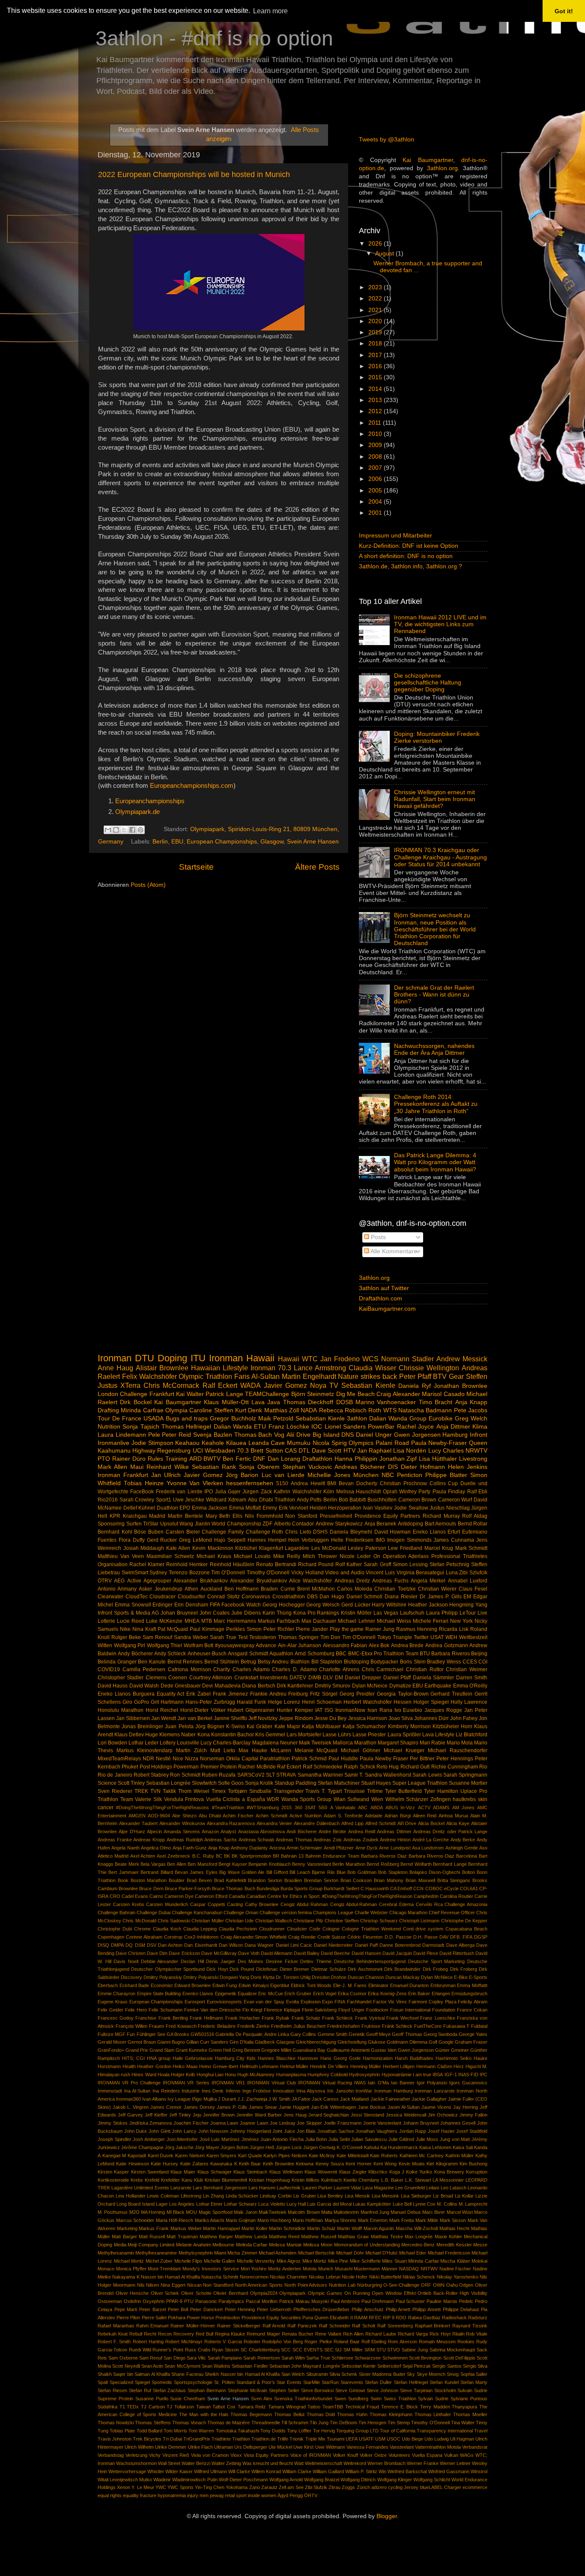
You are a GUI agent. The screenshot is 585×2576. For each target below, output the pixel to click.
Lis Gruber (305, 2196)
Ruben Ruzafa (219, 1775)
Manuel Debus (406, 2212)
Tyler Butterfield (403, 1791)
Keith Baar (250, 2164)
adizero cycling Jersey (395, 2487)
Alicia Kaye (458, 1823)
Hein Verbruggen (309, 1540)
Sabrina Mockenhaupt (452, 2350)
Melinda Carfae (252, 2245)
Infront (479, 1435)
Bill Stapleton (327, 1662)
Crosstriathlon (289, 1597)
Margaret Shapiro (398, 1743)
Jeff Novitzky (263, 1718)
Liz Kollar (464, 2196)
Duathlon (167, 1508)
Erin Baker (419, 1994)
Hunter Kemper (295, 1710)
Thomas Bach (253, 1435)
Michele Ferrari (431, 1621)
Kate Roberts (384, 2156)
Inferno (233, 2091)
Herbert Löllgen (399, 2066)
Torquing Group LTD (357, 2431)
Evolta (292, 2002)
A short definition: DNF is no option (406, 556)
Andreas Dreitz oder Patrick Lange (450, 1831)
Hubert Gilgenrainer (251, 1710)
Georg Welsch (323, 1605)
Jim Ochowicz (443, 2115)
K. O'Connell (349, 2147)
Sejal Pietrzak (417, 2366)
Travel (481, 2431)
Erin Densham (191, 1605)
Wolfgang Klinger (395, 2480)
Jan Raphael (374, 1451)
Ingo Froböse (257, 2091)
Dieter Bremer (294, 1969)
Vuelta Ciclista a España (236, 1799)
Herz (459, 2066)
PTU (189, 2301)
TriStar (151, 1524)
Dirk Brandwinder (402, 1969)
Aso (483, 1848)
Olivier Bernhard (231, 2293)
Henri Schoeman (322, 1702)
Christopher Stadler (121, 1678)
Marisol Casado (443, 1394)
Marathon (365, 1743)
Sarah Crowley (137, 1500)
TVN (155, 1791)
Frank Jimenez (230, 1694)
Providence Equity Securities (271, 2318)
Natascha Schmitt (220, 2277)
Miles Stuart (394, 2261)
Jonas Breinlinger (142, 1726)
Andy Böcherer (135, 1654)
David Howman (393, 1532)
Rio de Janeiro (115, 1775)
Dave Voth (249, 1953)
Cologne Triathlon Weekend (371, 1929)
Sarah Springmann (465, 1775)
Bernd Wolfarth (416, 1864)
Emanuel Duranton (410, 1985)
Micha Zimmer (242, 2253)
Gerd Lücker (356, 1605)
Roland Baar (347, 2342)
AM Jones (463, 1807)
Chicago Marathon (408, 1912)
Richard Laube (381, 2334)
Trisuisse (354, 1791)
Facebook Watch (241, 1605)
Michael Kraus (214, 1556)
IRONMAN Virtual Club (272, 2083)
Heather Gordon (154, 2066)
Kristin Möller (356, 1613)
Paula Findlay (449, 1492)
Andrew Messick (462, 1359)
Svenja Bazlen (213, 1435)
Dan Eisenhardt (200, 1945)
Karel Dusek (161, 2156)
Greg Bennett (246, 2050)
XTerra (130, 1385)
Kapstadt (137, 2156)
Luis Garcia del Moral (329, 2204)
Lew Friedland (405, 1548)
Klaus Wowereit (321, 2172)
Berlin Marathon (349, 1864)
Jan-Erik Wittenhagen (333, 2107)
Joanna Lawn (224, 2123)
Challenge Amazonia (466, 1904)
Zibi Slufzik (316, 2487)
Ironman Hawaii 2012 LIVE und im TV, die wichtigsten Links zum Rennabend (440, 624)
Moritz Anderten (285, 2269)
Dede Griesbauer (181, 1686)
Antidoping (410, 1524)
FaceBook (142, 1492)
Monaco (106, 2269)
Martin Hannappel (221, 2228)
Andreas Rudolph (185, 1840)
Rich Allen (353, 2334)
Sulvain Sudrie (472, 2390)
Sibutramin (317, 2374)
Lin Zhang (213, 2196)
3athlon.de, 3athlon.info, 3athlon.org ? (410, 566)
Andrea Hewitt (308, 1483)
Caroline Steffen (211, 1410)
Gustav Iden (384, 2050)
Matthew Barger (216, 2237)
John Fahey (464, 1718)
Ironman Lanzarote (435, 2091)
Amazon (210, 1831)
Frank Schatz (306, 2018)
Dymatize (400, 1686)
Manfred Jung (375, 2212)
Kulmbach (331, 2180)
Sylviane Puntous (469, 2399)
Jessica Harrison (368, 1718)
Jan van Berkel (195, 1718)
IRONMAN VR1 (228, 2083)
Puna (308, 2318)
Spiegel (142, 2382)
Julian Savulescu (369, 2139)
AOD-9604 (159, 1816)
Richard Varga (413, 2334)
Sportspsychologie (193, 2382)
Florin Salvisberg (319, 2010)
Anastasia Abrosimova (261, 1831)
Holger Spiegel (431, 1702)
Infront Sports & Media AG (128, 1613)
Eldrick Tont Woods (311, 1985)
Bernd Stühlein (222, 1662)
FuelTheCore (428, 2026)
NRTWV (429, 2269)
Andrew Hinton (395, 1840)
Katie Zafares (194, 2164)
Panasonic (206, 2301)
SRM (370, 2350)
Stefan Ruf (140, 2390)
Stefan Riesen (112, 2390)
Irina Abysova (311, 2091)
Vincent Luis (380, 1573)
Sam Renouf (157, 1637)
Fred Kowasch (181, 2026)
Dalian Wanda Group (398, 1419)
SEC (329, 2350)
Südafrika (107, 2407)
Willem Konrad (266, 2471)
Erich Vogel (325, 1994)
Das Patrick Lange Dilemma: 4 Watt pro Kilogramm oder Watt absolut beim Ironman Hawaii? (435, 1162)
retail (230, 2495)
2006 (376, 479)
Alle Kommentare (393, 1251)
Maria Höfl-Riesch (175, 2220)
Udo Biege (412, 2439)
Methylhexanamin (116, 2253)
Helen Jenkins (468, 1467)
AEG (119, 1581)
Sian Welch (293, 2374)
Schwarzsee (368, 2358)
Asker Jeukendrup (160, 1589)
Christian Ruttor (425, 1669)
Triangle (402, 1637)
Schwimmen (395, 2358)
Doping (172, 1358)
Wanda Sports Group (306, 1799)
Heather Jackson (428, 1605)
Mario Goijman (241, 2220)
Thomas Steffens (153, 2423)
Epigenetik (226, 1994)
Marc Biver (434, 2212)
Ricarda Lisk (454, 1629)
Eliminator (378, 1985)
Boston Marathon (149, 1880)
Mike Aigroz (289, 2261)
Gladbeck (265, 2042)
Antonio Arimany (117, 1589)
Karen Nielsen (190, 2156)
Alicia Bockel (431, 1823)
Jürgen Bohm (234, 2147)
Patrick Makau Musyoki (304, 2301)
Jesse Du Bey (330, 1718)
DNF (259, 1459)
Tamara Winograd (287, 2407)
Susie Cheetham (188, 2399)
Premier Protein (219, 1767)
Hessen (403, 1702)
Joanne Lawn (254, 2123)
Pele (154, 1435)
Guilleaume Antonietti (348, 2050)
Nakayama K (126, 2277)
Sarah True (223, 1637)
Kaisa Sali (463, 2147)
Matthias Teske (387, 2237)
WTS (390, 1410)
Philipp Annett (427, 2309)
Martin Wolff (349, 2228)
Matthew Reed (284, 2237)
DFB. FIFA (461, 1937)
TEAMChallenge (267, 1394)
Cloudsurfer (191, 1597)
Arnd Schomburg (314, 1654)
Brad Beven (199, 1880)
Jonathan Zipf (398, 1459)
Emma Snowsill (133, 1605)
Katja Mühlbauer (321, 1726)
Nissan (194, 2285)
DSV (152, 1945)
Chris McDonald (139, 1921)
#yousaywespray (235, 1645)
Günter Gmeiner (452, 2050)
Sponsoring (111, 1524)
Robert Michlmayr (184, 2342)
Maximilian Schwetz (170, 1556)
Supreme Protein (115, 2399)
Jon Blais (306, 2131)
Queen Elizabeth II (333, 2318)
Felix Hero (136, 2010)
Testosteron (263, 1637)
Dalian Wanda (233, 1427)
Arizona (277, 1848)
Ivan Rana (380, 1710)
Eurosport (195, 2002)
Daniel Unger (374, 1435)
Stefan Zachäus (170, 2390)
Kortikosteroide (113, 2180)
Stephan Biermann (207, 2390)
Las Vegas (386, 1613)
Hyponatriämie (397, 2075)
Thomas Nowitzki (116, 2423)
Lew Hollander (131, 2196)
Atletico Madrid (113, 1856)
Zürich (363, 2487)
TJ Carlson (153, 2407)
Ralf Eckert (220, 1385)
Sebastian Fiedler (250, 2366)
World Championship (236, 1524)
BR (276, 1856)
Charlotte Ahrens (339, 1669)
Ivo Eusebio (409, 1710)
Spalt (103, 2382)
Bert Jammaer (123, 1872)
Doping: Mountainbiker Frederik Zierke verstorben (437, 737)
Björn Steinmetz (313, 1394)
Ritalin (458, 2334)
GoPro (142, 1702)
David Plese (426, 1953)
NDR (148, 1759)
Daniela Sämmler (433, 1678)
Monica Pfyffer (131, 2269)
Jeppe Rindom (296, 1718)
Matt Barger (124, 2237)
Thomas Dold (321, 2414)
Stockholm (445, 2390)
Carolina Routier (457, 1896)
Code (315, 1929)
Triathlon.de (264, 2439)
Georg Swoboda (440, 2034)
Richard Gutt (415, 1767)
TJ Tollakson (180, 2407)
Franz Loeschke (437, 2018)
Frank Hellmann (206, 2018)
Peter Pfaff (415, 1376)
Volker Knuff (345, 2455)
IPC (484, 2075)
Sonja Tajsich (141, 1427)
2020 (376, 321)
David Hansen (366, 1953)
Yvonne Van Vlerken (195, 1483)
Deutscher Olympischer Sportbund (168, 1969)
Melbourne (223, 2245)
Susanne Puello (152, 2399)
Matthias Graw (353, 2237)
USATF (366, 2439)
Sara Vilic (196, 2358)
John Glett (160, 2131)
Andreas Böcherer (360, 1467)
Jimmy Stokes (113, 2123)
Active (134, 1581)
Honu (230, 2075)
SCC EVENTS (307, 2350)
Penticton (410, 1475)
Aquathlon (281, 1654)
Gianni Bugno (171, 2042)
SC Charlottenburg (260, 2350)
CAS (291, 1451)
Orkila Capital (242, 1759)
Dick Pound (242, 1969)
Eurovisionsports (224, 2002)
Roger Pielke (318, 2342)
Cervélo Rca (429, 1904)
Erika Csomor (352, 1994)
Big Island (326, 1435)
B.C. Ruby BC (207, 1856)
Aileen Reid (425, 1816)
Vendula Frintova (184, 1799)
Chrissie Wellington (429, 1368)
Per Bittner (422, 1759)
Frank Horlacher (243, 2018)
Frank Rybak (276, 2018)
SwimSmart (135, 1573)
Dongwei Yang (234, 1977)
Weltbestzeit (473, 1637)
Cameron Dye (179, 1896)
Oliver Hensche (132, 2293)
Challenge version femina (286, 1912)
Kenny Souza (330, 2164)
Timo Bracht (436, 1402)
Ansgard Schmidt (248, 1654)
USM (380, 2439)
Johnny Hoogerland (251, 2131)
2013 (376, 400)
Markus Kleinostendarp (145, 1750)
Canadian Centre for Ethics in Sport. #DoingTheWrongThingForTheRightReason (329, 1896)
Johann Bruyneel (421, 2123)
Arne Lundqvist (395, 1848)
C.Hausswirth (375, 1888)
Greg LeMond (195, 1540)
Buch (250, 1888)
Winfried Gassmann (449, 2471)
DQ (129, 1945)
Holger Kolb (183, 2075)
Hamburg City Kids (235, 2058)
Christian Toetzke (395, 1589)
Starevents (352, 2382)
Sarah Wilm (293, 2358)
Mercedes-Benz (418, 2245)
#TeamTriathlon (228, 1807)
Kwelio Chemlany (361, 2180)
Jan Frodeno (340, 1359)
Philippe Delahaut (461, 2309)
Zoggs (348, 2487)
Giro (127, 1702)
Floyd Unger (351, 2010)
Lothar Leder (143, 1743)
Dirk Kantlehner (295, 1686)
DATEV (298, 1678)
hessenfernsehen (250, 1483)
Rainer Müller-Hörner (193, 2326)
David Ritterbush (457, 1953)
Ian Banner (403, 2083)
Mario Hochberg (274, 2220)
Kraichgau (135, 1516)
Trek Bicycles (147, 2439)
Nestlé (163, 1759)
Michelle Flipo (188, 2261)
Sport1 (164, 1500)
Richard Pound (316, 1564)
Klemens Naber (178, 1735)
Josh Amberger (149, 2139)
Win (382, 2471)
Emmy (270, 1508)
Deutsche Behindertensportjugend (370, 1961)
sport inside (248, 2495)
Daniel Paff (366, 1945)
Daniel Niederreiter (333, 1945)
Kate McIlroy (322, 2156)
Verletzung (136, 2455)
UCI (198, 1451)
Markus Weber (186, 2228)
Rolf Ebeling (374, 2342)
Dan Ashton (170, 1945)
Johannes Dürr (431, 1718)
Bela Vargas (153, 1864)
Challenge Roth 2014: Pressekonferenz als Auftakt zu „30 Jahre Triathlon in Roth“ (436, 1104)
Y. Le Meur (143, 2487)
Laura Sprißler (404, 1735)
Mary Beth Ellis (224, 1516)
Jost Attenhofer (182, 2139)
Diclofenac (267, 1969)
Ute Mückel (280, 2447)
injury (193, 2495)
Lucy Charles (446, 1451)
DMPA (117, 1945)
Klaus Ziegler (353, 2172)
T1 (122, 2407)
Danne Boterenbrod (400, 1945)
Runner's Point (168, 2350)
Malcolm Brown (304, 2212)
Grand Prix (137, 2050)
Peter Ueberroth (274, 2309)
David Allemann (277, 1953)
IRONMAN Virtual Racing (325, 2083)
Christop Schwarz (379, 1921)
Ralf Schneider (335, 2326)
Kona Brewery (449, 2172)
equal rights (110, 2495)
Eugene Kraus (113, 2002)
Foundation (444, 2010)
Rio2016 (108, 1500)
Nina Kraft (144, 1629)
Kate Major (287, 1726)
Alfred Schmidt (381, 1823)
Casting (235, 1904)
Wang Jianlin (195, 1524)
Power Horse (200, 2318)
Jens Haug (295, 2115)
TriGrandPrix (197, 2439)
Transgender (289, 1791)
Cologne (331, 1929)
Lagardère (297, 1548)
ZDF (267, 1524)
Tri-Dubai (172, 2439)
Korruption (477, 2172)
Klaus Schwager (215, 2172)
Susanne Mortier (468, 1783)
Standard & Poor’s (256, 2382)
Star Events (289, 2382)
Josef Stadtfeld (472, 2131)
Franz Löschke (289, 1427)
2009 (376, 445)
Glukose (377, 2042)
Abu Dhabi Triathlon (272, 1500)
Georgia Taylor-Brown (403, 1694)
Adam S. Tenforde (343, 1816)
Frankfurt (162, 1394)
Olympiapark (292, 2293)
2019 (376, 332)
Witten (105, 1645)
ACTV (424, 1807)
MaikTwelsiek (273, 2212)
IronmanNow (350, 1710)
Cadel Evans (135, 1896)
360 (298, 1807)
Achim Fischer (238, 1816)
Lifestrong (191, 2196)
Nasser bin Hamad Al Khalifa (170, 2277)
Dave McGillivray (219, 1953)
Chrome (142, 1929)
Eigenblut (280, 1985)
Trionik (297, 2439)
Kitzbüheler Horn (452, 1726)
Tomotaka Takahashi (237, 2431)
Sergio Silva (475, 2366)
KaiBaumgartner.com (387, 1309)
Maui (137, 1467)
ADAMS (441, 1807)
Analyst (228, 1831)
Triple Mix (315, 2439)
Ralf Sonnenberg (395, 2326)
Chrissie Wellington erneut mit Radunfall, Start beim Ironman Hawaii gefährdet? (435, 799)
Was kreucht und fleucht (268, 2463)
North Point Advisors (306, 2285)
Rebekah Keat (113, 2334)
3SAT (310, 1807)
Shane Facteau (187, 2374)
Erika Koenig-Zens (387, 1994)
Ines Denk (213, 2091)
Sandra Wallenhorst (388, 1775)
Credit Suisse (331, 1937)
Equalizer (247, 1994)
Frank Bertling (173, 2018)
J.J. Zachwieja (252, 2099)
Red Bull (204, 2334)
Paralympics (231, 2301)
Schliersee (342, 2358)
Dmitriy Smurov (333, 1686)
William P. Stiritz (361, 2471)
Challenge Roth (265, 1532)
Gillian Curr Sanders (207, 2042)
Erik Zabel (198, 1694)
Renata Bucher (298, 2334)
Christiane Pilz (308, 1921)
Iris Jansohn (340, 2091)
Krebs (137, 2180)
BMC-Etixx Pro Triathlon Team (383, 1654)
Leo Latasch (454, 2188)
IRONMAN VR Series (186, 2083)
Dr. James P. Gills (441, 1597)
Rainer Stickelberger (239, 2326)
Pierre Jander (312, 1629)
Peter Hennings (455, 1759)
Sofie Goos (231, 1783)
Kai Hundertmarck (399, 2147)
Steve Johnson (382, 2390)
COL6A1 (469, 1888)
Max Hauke (253, 1750)
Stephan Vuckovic (307, 1467)
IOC (317, 1427)
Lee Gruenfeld (410, 2188)
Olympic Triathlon (205, 1376)
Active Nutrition (306, 1816)
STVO (394, 2350)
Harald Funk (251, 1702)
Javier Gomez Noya (295, 1385)
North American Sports (259, 2285)
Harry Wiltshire (389, 1605)
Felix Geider (110, 2010)
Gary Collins (303, 2034)
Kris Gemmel (270, 1735)
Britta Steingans (454, 1880)
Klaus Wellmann (286, 2172)
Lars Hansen (262, 2188)
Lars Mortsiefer (304, 1735)
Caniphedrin (426, 1896)
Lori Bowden (112, 1743)
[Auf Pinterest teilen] (140, 830)
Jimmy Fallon (473, 2115)
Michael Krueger (404, 1750)
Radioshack (454, 2318)
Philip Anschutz (368, 2309)
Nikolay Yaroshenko (458, 2277)
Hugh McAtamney (256, 2075)
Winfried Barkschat (407, 2471)
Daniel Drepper (363, 1678)
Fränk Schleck (397, 2026)
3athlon (357, 1419)
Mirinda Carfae (424, 2261)
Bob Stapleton (393, 1872)
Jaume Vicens (436, 2107)
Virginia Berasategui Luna (427, 1573)
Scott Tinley (131, 1783)
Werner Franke (423, 2463)
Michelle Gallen (220, 2261)
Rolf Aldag (475, 1516)
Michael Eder (413, 2253)
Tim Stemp (399, 2423)
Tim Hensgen (372, 2423)
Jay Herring (466, 2107)
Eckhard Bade (134, 1985)
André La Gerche (431, 1840)
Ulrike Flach (200, 2447)
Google (446, 2042)
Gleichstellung (352, 2042)
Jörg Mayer (207, 2147)
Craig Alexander (398, 1394)
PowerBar (381, 1427)
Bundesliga (268, 1888)
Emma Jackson (210, 1508)
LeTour (468, 1613)
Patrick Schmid (309, 1759)
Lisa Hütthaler (438, 1459)
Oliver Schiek (165, 2293)
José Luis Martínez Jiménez (229, 2139)
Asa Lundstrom (428, 1848)
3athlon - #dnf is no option (214, 38)
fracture (148, 2495)
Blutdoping (357, 1662)
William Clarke (297, 2471)
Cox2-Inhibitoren (201, 1937)
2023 (376, 287)
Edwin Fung (225, 1985)
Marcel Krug (439, 1548)
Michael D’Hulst (381, 2253)
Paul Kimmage (207, 1629)
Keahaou (187, 1443)
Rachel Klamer (147, 1564)
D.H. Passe (425, 1937)
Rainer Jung (380, 1629)
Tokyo (384, 1637)
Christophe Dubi (115, 1929)
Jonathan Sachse (336, 2131)
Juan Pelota (179, 1726)
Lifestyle (445, 1735)
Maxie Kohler (448, 2237)
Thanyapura (464, 2407)
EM (467, 1597)
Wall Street (169, 2463)
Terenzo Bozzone (189, 1573)
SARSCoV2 (251, 1775)
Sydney (158, 1573)
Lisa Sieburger (416, 2196)
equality (131, 2495)
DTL (304, 1451)
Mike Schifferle (365, 2261)
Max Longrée (419, 2237)
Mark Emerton (373, 2220)
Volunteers (399, 2455)
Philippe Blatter (446, 1475)
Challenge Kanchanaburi (197, 1912)
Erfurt (454, 1532)
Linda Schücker (242, 2196)
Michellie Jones (329, 1475)
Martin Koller (255, 2228)
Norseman (212, 1759)
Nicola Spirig (330, 1443)
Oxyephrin (154, 2301)
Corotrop (173, 1937)
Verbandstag (111, 2455)
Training (176, 1459)
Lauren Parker (317, 2188)
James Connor (166, 2107)
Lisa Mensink (386, 2196)
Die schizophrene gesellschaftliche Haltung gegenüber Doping (428, 683)
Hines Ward (144, 2075)
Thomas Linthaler (433, 2414)
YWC (161, 2487)
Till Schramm (295, 2423)
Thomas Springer (298, 1637)
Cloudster (297, 1929)
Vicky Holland (307, 1573)
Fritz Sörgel (324, 1694)
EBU (177, 842)
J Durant (227, 2099)
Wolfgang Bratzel (322, 2480)
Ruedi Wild (140, 2350)
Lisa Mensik (357, 2196)
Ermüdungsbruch (469, 1994)
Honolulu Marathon (121, 1710)
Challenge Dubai (154, 1912)
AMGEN (137, 1816)
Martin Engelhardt (309, 1376)
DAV (444, 1937)
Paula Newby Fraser (384, 1759)
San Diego (174, 2358)
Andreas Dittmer (394, 1831)
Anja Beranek (381, 1524)
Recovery (184, 2334)
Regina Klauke (230, 2334)
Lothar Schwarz (240, 2204)
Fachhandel (359, 2002)
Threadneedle (266, 2423)
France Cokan (472, 2010)
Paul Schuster (410, 2301)
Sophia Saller (474, 2374)
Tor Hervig (324, 2431)
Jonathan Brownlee (461, 1386)
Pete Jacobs (471, 1410)
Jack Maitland (354, 2099)
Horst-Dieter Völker (203, 1710)
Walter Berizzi (196, 2463)
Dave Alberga (460, 1945)
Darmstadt (433, 1945)
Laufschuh (412, 1613)
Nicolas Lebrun (324, 2277)
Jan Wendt (164, 1718)
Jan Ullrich (166, 1475)
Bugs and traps (187, 1419)
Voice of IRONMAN (311, 2455)
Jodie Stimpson (152, 1443)
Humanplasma (291, 2075)
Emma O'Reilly (470, 1686)
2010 (376, 434)
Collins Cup (444, 1483)
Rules (155, 1459)
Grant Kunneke (191, 2050)
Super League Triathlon (420, 1783)
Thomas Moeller (470, 2414)
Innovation (284, 2091)
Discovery (131, 1977)
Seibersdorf (389, 2366)
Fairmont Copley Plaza (433, 2002)
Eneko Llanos (429, 1532)
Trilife (283, 2439)
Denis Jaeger (221, 1961)
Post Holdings (156, 1767)
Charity (222, 1669)
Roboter (252, 2342)
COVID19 (109, 1669)
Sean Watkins (216, 2366)
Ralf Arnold (274, 2326)
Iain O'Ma (378, 2083)
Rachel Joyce (415, 1427)
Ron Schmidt (185, 1775)
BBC (341, 1654)
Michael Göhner (361, 1750)
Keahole (213, 1443)
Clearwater (110, 1597)
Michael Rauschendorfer (458, 1750)
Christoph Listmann (419, 1921)
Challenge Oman (241, 1912)
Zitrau (334, 2487)
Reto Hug (388, 1767)
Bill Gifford (277, 1872)
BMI (332, 1483)
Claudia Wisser (372, 1368)
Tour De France (119, 1419)
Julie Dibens (246, 1613)
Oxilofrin (132, 2301)
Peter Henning (240, 2309)
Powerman (186, 1767)
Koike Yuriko (419, 2172)
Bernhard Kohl (115, 1532)
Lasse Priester (369, 1735)
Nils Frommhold (264, 1516)
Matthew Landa (251, 2237)
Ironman (115, 1358)
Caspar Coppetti (207, 1904)
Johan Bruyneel (179, 1613)
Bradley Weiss (444, 1662)
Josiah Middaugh (144, 1548)
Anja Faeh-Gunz (190, 1848)
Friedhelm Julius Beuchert (298, 2026)
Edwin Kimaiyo (254, 1985)
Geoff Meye (378, 2034)
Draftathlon (317, 1459)
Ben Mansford (202, 1864)
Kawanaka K (224, 2164)
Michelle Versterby (256, 2261)
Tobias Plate (122, 2431)
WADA (251, 1385)
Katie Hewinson (132, 2164)
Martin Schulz (321, 2228)
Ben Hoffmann (242, 1589)
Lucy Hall (296, 2204)
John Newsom (213, 2131)
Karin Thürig (277, 1613)
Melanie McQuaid (316, 1750)
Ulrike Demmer (171, 2447)
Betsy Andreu (273, 1662)
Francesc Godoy (116, 2018)
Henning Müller (366, 2066)
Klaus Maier (183, 2172)
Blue (341, 1872)
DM (339, 1678)
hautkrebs (464, 1799)
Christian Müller (207, 1921)
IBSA (438, 2075)
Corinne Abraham (144, 1937)
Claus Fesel (473, 1589)
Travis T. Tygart (324, 1791)
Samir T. (354, 1775)
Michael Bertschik (316, 2253)
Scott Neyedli (126, 2366)
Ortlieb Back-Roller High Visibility (452, 2293)
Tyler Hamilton (441, 1791)
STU (381, 2350)
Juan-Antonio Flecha (282, 2139)
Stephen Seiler (284, 2390)
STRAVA (286, 1775)
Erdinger (163, 1605)
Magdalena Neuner (275, 1743)
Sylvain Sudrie (433, 2399)
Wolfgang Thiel (165, 1645)
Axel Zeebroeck (173, 1856)
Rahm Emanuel (152, 2326)
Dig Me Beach (355, 1394)
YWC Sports (180, 2487)
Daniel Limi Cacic (294, 1945)
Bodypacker (384, 1662)
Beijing (479, 1654)
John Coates (215, 1613)
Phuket (130, 1767)
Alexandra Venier (274, 1823)
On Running (357, 2293)
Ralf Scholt (364, 2326)
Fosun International (410, 2010)
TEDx (133, 2407)
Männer (390, 2269)
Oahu (452, 2285)
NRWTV (476, 1451)
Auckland (211, 1589)
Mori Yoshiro (254, 2269)
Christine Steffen (342, 1921)
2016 (376, 366)
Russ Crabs (198, 2350)
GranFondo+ (111, 2050)
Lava (428, 1735)
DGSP (481, 1937)
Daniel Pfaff (397, 1678)
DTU (145, 1358)
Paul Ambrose (345, 2301)
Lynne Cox (424, 2204)
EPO (185, 1508)
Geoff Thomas (407, 2034)
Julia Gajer (228, 1492)
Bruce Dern (151, 1888)
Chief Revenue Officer (452, 1912)
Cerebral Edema (396, 1904)
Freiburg (298, 1694)
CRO (115, 1896)
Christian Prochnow (403, 1483)
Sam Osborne (123, 2358)
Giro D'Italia (242, 2042)
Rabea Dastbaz (424, 2318)
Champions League (333, 1912)
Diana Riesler (401, 1597)
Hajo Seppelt (230, 1540)
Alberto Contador (294, 1524)
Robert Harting (148, 2342)
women (269, 2495)
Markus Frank (154, 2228)
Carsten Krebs (129, 1904)
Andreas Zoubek (361, 1840)
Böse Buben (149, 1532)
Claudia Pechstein (238, 1929)
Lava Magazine (378, 2188)
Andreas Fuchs (390, 1581)
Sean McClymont (182, 2366)
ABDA (377, 1807)
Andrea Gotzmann (447, 1645)
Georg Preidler (357, 1694)
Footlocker (377, 2010)
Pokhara (177, 2318)
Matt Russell (152, 2237)
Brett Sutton (267, 1451)
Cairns (156, 1896)
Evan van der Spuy (264, 2002)
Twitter (421, 1637)
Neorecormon (254, 2277)
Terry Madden (435, 2407)
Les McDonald (329, 1548)
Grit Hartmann (167, 1702)
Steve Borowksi (318, 2390)
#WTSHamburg (263, 1807)
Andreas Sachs (221, 1840)
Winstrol (479, 2471)
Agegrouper (157, 1581)
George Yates (473, 2034)
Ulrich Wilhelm (139, 2447)
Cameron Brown (418, 1500)
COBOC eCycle (442, 1888)
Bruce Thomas (227, 1888)
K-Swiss (236, 1726)
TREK (141, 1791)
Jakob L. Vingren (131, 2107)
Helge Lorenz (284, 1702)
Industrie (191, 2091)
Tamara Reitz (252, 2407)
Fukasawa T (457, 2026)
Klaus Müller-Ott (226, 1402)
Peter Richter (279, 1629)
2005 (376, 491)
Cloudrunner (272, 1929)
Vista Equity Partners (266, 2455)
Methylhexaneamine (156, 2253)
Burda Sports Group (301, 1888)
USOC (394, 2439)
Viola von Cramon (210, 2455)
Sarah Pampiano (225, 2358)
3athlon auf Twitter (384, 1288)
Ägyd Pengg (290, 2495)
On (377, 1556)
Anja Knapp (471, 1402)
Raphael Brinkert (433, 2326)
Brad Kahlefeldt (230, 1880)
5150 (282, 1483)
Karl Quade (250, 2156)
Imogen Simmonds (409, 1540)
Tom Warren (201, 2431)
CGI (483, 1662)
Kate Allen (178, 1548)
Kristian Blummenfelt (226, 2180)
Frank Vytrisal (370, 2018)
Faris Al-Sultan (257, 1376)
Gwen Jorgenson (416, 2050)
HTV (349, 1451)
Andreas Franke (115, 1840)
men (204, 2495)
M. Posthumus (113, 2212)
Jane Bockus (372, 2107)
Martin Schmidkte (287, 2228)
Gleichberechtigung (316, 2042)
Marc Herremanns (235, 1621)
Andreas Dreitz (352, 1581)
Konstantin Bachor (233, 1735)
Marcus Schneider (135, 2220)
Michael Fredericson (449, 2253)
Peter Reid (176, 1435)
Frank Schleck (337, 2018)
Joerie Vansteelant (382, 2123)
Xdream (237, 1500)
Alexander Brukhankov (200, 1581)
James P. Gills (232, 2107)
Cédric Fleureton (365, 1937)
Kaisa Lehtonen (435, 2147)
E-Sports (478, 1977)
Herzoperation (345, 1508)
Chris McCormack (171, 1385)
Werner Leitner (455, 2463)
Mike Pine (338, 2261)
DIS (393, 1467)
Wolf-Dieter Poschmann (243, 2480)
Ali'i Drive (407, 1823)
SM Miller (353, 2350)
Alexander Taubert (138, 1823)
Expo (327, 2002)
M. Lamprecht (473, 2204)
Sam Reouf (151, 2358)
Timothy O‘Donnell (430, 2423)
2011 (376, 423)
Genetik (357, 2034)
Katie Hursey (164, 2164)
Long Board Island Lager (142, 2204)
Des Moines (251, 1961)
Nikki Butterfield (385, 2277)
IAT (319, 1710)
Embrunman (443, 1985)
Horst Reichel (162, 1710)
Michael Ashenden (278, 2253)
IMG (380, 1540)
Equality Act (171, 1694)
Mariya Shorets (341, 2220)
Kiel (430, 2164)
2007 (376, 468)
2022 (376, 299)
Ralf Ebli (477, 1492)
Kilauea (236, 1443)
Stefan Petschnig (449, 1564)
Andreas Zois (328, 1840)
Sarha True (318, 2358)
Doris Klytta (263, 1977)
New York (461, 1621)
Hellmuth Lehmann (259, 2066)
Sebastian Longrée (168, 1783)
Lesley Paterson (367, 1548)
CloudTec (137, 1597)
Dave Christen (131, 1953)
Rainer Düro (129, 1459)
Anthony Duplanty (249, 1848)
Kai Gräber (260, 1726)
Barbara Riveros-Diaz (431, 1856)
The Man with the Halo (204, 2414)
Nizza (192, 1759)
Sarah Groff (377, 1564)
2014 (376, 389)
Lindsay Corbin (276, 2196)
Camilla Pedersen (144, 1669)
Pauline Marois (442, 2301)
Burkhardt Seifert (341, 1888)
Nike (125, 1629)
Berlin (160, 842)
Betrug (248, 1662)
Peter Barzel (152, 2309)
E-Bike (461, 1977)
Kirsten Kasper (113, 2172)
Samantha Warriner (320, 1775)
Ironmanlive (113, 1443)
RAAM (361, 2318)
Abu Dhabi (210, 1816)
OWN (439, 2285)
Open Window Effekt (394, 2293)
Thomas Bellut (289, 2414)
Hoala (164, 2075)
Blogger (387, 2516)
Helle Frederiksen (352, 1540)
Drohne (339, 1977)
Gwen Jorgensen (417, 1435)
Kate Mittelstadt (353, 2156)
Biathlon (300, 1662)
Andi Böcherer (301, 1831)
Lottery (168, 1743)
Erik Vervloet (294, 1508)
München (366, 1475)
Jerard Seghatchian (329, 2115)
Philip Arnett (398, 2309)
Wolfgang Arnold (286, 2480)
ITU (198, 1358)
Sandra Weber (191, 1637)
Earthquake (438, 1686)
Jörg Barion (242, 1475)
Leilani (433, 2188)
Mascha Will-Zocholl (417, 2228)
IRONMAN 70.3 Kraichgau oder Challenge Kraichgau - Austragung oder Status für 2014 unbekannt (440, 857)
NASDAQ (409, 2269)
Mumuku (299, 1443)
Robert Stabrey (151, 1775)
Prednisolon (228, 2318)
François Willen (132, 2026)
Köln (329, 1492)
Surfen (134, 1524)
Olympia (176, 1410)
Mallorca (343, 1743)
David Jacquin (397, 1953)
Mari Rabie (433, 1743)
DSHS (320, 1532)
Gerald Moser (112, 2042)
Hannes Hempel (267, 1540)
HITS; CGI (133, 2058)
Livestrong (473, 1459)
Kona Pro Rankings (316, 1613)
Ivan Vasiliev (378, 1508)
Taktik (169, 1791)
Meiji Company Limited (151, 2245)
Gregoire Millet (276, 2050)
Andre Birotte (332, 1831)
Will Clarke (239, 2471)
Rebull (136, 2334)
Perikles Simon (244, 1629)
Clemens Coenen (166, 1678)
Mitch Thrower (320, 1556)
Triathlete (221, 2439)
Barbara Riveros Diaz (384, 1856)
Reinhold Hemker (187, 1564)
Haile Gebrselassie (193, 2058)
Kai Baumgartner (428, 160)
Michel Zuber (159, 2261)
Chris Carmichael (383, 1669)
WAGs (467, 2455)
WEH (451, 1637)
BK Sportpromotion (251, 1856)
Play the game (347, 1629)
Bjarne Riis (323, 1872)
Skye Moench (431, 2374)
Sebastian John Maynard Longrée (305, 2366)
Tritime (375, 1791)
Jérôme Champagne (142, 2147)
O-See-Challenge (401, 2285)
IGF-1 (451, 2075)
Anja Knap (219, 1848)
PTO (104, 1459)
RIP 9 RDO (395, 2318)
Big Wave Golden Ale (242, 1872)
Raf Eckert (289, 1767)
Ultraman (224, 2447)
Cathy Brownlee (262, 1904)
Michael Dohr (350, 2253)
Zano (255, 2487)
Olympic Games (325, 2293)
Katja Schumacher (364, 1726)
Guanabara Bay (309, 2050)
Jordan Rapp (413, 2131)
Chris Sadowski (174, 1921)
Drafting (108, 1410)
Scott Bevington (425, 2358)
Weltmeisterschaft (324, 2463)
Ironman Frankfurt (123, 1475)
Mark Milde (427, 2220)
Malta (327, 2212)
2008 (376, 457)
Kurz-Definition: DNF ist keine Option (409, 546)
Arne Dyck (367, 1848)
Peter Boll (178, 2309)
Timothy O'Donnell (268, 1573)
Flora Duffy (132, 1540)
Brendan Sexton (321, 1880)
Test (243, 1637)
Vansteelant (402, 2447)
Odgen (466, 2285)
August (385, 254)
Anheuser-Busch (207, 1654)
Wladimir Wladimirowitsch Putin (185, 2480)
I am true (422, 2075)
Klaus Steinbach (250, 2172)
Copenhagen (111, 1937)
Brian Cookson (356, 1880)
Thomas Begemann (251, 2414)
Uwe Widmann (330, 2447)
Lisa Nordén (410, 1451)
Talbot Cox (224, 2407)
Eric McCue (270, 1994)
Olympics (361, 1443)
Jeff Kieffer (156, 2115)
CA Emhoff (401, 1888)
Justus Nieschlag (450, 1508)
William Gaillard (328, 2471)
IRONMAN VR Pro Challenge (129, 2083)
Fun (131, 2034)
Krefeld (152, 2180)
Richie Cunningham (455, 1767)
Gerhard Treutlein (451, 1694)
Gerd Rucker (162, 1540)
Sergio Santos (447, 2366)
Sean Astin (152, 2366)
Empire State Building (159, 1994)
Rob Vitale (477, 2334)
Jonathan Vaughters (376, 2131)
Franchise (146, 2018)
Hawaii (289, 1359)
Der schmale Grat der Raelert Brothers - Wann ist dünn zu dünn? (434, 995)
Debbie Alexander (160, 1961)
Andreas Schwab (257, 1840)
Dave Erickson (184, 1953)
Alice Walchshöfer (310, 1581)
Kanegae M (114, 2156)
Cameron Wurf (455, 1500)
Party (424, 1492)
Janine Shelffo (230, 1718)
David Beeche (335, 1953)
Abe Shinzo (184, 1816)
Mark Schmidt (472, 1548)
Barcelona (467, 1856)
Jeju (197, 2115)
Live (482, 1613)
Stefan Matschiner (339, 1783)
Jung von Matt (455, 2139)
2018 (376, 344)
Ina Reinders (166, 2091)
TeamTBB (333, 2407)
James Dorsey (199, 2107)
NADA (309, 1410)
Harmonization (378, 2058)
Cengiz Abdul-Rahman (354, 1904)
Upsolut (169, 1524)
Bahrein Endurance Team (332, 1856)
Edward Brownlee (193, 1985)
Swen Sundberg (351, 2399)
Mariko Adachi (210, 2220)
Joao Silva (401, 1718)
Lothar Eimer (209, 2204)
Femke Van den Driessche (212, 2010)
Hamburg (455, 1435)
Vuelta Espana (427, 2455)
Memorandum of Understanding (367, 2245)
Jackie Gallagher (429, 2099)
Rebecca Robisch (343, 1410)
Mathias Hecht (455, 2228)
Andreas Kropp (149, 1840)
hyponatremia (172, 2495)
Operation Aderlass (406, 1556)
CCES (470, 1662)
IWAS (360, 2083)
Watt (299, 2463)
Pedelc (466, 2301)
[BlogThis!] (116, 830)
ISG (329, 1710)
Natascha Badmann (425, 1410)
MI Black (176, 2212)
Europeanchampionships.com (192, 786)
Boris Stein (413, 1662)
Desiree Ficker (282, 1961)
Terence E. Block (400, 2407)
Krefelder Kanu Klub (182, 2180)
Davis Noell (126, 1961)
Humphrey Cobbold (328, 2075)
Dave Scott (327, 1451)
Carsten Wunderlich (167, 1904)
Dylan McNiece (437, 1977)
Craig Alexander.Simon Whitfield (254, 1937)
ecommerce (475, 2487)
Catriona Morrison (190, 1669)
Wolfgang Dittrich (358, 2480)
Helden (318, 1508)
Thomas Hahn (352, 2414)
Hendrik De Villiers (329, 2066)
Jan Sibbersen (133, 1718)
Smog (453, 2374)
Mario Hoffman (308, 2220)
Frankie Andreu (268, 1694)
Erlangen (441, 1994)
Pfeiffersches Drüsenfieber (322, 2309)
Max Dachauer (319, 1621)
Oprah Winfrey (400, 1492)
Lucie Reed (131, 1621)
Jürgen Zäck (257, 1492)
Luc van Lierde (283, 1475)
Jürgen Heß (262, 2147)
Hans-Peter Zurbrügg (210, 1702)
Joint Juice (284, 2131)
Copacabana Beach (466, 1929)
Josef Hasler (441, 2131)
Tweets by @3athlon (387, 140)
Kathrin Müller (460, 2156)
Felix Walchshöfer (149, 1376)
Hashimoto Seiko (454, 2058)
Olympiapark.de (137, 812)
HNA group (159, 2058)
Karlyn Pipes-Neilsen (285, 2156)
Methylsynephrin (196, 2253)
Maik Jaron (245, 2212)
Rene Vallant (328, 2334)
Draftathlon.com (381, 1299)
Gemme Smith (333, 2034)
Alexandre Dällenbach (317, 1823)
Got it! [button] (564, 11)
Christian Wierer (437, 1589)
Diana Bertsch (258, 1686)
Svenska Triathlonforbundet (303, 2399)
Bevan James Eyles (196, 1872)
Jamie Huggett (294, 2107)
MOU (191, 2212)
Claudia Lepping (200, 1929)
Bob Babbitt (352, 1500)
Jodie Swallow (411, 1508)
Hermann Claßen (434, 2066)
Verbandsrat (475, 2447)
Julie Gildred (401, 2139)
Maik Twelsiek (315, 1743)
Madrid (157, 1516)
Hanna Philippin (356, 1459)
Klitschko (378, 2172)
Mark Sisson (453, 2220)
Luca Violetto (272, 2204)
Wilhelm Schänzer (407, 1799)
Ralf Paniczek (302, 2326)
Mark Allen (112, 1467)
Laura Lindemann (122, 1435)
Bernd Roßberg (383, 1864)
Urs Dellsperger (251, 2447)
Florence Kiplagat (282, 2010)
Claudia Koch (167, 1929)
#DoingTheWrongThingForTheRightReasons (163, 1807)
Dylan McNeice (370, 1686)
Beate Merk (127, 1864)
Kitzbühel (246, 1548)
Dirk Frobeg (435, 1969)
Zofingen (441, 1799)
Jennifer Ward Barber (259, 2115)
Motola (310, 2269)
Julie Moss (427, 2139)
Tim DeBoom (343, 2423)
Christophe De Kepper (464, 1921)
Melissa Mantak (285, 2245)
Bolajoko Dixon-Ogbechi (435, 1872)
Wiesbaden (220, 1451)
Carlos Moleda (355, 1589)
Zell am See (291, 2487)
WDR (273, 1799)
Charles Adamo (251, 1669)
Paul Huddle (343, 1759)
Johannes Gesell (458, 2123)
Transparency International (445, 2431)
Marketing (127, 2228)
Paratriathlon (275, 1759)
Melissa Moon (318, 2245)
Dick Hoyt (217, 1969)
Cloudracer (163, 1597)
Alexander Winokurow (182, 1823)
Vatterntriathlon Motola (438, 2447)
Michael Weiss (394, 1621)
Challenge (134, 1394)
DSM (140, 1945)
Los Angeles (182, 2204)
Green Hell (220, 2050)
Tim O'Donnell (359, 1637)
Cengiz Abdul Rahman (304, 1904)
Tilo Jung (319, 2423)
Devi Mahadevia (221, 1686)
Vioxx (236, 2455)
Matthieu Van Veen (121, 1556)
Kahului (372, 2147)
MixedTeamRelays (119, 1759)
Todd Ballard (149, 2431)
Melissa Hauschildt (358, 1492)
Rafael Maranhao (116, 2326)
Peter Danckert (206, 2309)
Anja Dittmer (453, 1427)
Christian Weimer (467, 1669)
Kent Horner (358, 2164)
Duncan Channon (366, 1977)
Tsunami (336, 2439)
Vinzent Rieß (176, 2455)
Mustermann (367, 2269)
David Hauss (113, 1686)
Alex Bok (379, 1645)
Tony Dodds (273, 2431)
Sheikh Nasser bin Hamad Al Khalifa (242, 2374)
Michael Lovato (252, 1556)
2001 (376, 513)
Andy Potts (309, 1500)
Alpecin (154, 1831)
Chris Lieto (298, 1532)
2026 (376, 244)
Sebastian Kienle (368, 1385)
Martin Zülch (191, 1750)
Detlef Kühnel (139, 1508)
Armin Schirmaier (304, 1848)
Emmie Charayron (116, 1994)
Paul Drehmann (378, 2301)
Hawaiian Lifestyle (219, 1368)
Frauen (157, 2026)
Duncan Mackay (403, 1977)
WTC (310, 1359)
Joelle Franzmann (343, 2123)
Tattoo (314, 2407)
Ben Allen (176, 1864)
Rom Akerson (402, 2342)
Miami (220, 2253)
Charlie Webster (371, 1912)
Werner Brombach (387, 2463)
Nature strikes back (367, 1376)
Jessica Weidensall (406, 2115)
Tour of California (397, 2431)
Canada (237, 1896)
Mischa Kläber (455, 2261)
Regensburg (174, 1451)
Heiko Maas (185, 2066)
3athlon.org (442, 168)
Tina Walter (463, 2423)
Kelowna (305, 2164)
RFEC (375, 2318)
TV (334, 1385)
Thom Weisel (194, 1791)
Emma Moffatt (245, 1508)
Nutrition (109, 1427)
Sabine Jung (415, 2350)
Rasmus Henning (417, 1629)
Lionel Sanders (345, 1427)
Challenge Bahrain (116, 1912)
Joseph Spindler (115, 2139)
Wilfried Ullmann (210, 2471)
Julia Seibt (339, 2139)
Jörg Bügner (210, 1726)
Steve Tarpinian (416, 2390)
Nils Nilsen (148, 2285)
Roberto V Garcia (223, 2342)
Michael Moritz (129, 2261)
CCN (418, 1888)
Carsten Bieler (183, 1532)
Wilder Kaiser (179, 2471)
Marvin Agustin (379, 2228)
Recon (165, 2334)
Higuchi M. (477, 2066)
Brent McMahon (316, 1589)
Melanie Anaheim (194, 2245)
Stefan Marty (474, 2382)
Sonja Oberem (259, 1467)
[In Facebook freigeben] (132, 830)
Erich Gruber (298, 1994)
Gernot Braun (142, 2042)
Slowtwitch (204, 1783)
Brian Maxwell (420, 1880)
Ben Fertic (237, 1459)
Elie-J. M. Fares (350, 1985)
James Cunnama (454, 1540)
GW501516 (202, 2034)
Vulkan (451, 2455)
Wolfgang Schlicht (432, 2480)
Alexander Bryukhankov (258, 1581)
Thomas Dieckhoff (308, 1402)
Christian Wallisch (274, 1921)
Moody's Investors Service (211, 2269)
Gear (456, 1376)
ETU (260, 1427)
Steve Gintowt (350, 2390)
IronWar (364, 2091)
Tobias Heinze (144, 1483)
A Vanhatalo (343, 1807)
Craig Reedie (302, 1937)
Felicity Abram (473, 2002)
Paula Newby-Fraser (439, 1443)
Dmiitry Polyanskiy (163, 1977)
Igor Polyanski (432, 2083)
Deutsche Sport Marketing (436, 1961)
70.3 (243, 1451)
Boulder (177, 1880)
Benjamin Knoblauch (269, 1864)
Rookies (466, 2342)
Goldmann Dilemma (407, 2042)
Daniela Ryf (415, 1386)
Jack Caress (325, 2099)
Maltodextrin (346, 2212)
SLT (270, 1775)
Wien (377, 1799)
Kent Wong (385, 2164)
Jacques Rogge (443, 1710)
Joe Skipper (309, 2123)
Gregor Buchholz (233, 1419)
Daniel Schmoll (365, 1597)
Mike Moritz (315, 2261)
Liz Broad (443, 2196)
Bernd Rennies (185, 1662)
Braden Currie (278, 1589)
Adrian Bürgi (398, 1816)
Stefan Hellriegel (411, 2382)
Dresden (321, 1977)
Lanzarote (181, 2188)
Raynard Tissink (470, 2326)
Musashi (344, 2269)
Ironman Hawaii (242, 1358)
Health (129, 2066)
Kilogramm (447, 2164)
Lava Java (266, 1402)
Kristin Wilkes (306, 2180)
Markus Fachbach (279, 1621)
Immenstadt (110, 2091)
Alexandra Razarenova (231, 1823)
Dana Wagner (259, 1945)
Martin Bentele (185, 1516)
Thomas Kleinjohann (391, 2414)
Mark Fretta (402, 2220)
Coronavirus (256, 1597)
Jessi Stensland (367, 2115)
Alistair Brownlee (162, 1368)
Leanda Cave (267, 1443)
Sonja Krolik (259, 1783)
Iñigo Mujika (204, 2099)
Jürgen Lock (289, 2147)
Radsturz (478, 2318)
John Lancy (184, 2131)
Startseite (196, 867)
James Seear (263, 2107)
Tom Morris (175, 2431)
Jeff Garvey (130, 2115)
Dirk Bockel (136, 1402)
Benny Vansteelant (311, 1864)
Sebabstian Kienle (320, 1419)
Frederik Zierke (254, 2026)
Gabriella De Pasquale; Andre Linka (252, 2034)
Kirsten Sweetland (150, 2172)
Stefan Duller (378, 2382)
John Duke (136, 2131)
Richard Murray (441, 1516)
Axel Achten (143, 1856)
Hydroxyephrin (364, 2075)
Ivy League (179, 2099)
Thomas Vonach (189, 2423)
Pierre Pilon (128, 2318)
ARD (195, 1459)
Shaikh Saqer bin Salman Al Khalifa (134, 2374)
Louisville (188, 1743)
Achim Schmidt (272, 1816)
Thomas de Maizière (228, 2423)
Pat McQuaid (173, 1629)
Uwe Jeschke (189, 1500)
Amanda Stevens (182, 1831)
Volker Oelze (373, 2455)
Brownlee (128, 1888)
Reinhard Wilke (168, 1467)
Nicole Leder (355, 1556)
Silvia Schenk (343, 2374)
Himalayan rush (114, 2075)
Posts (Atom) (148, 885)
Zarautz (269, 2487)
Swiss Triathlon (400, 2399)
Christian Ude (239, 1921)
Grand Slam (162, 2050)
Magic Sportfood (216, 2212)
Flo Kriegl (252, 2010)
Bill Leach (300, 1872)
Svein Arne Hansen (313, 842)
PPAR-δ (174, 2301)
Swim (376, 2399)
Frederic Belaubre (217, 2026)
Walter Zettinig (226, 2463)
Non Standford (218, 2285)
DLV (328, 1678)
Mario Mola (460, 1743)
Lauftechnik (289, 2188)
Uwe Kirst (303, 2447)
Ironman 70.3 (271, 1368)
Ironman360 (128, 2099)
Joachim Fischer (191, 2123)
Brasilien (293, 1880)
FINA (340, 2002)
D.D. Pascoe (398, 1937)
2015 (376, 377)
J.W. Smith (279, 2099)
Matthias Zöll (282, 1410)
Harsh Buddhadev (414, 2058)
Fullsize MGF (112, 2034)
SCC (286, 2350)
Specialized (121, 2382)
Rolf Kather (349, 1564)
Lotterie (106, 1621)
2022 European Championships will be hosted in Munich (194, 174)
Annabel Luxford (468, 1581)
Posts (378, 1237)
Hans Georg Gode (340, 2058)
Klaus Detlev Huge (136, 1735)
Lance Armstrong (320, 1368)
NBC (388, 1475)
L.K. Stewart (418, 2180)
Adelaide (374, 1816)
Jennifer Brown (219, 2115)
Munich (326, 2269)
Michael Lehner (356, 1621)
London (108, 1394)
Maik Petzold (276, 1419)
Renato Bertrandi (276, 1564)
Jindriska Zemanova (151, 2123)
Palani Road (392, 1443)
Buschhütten (382, 1500)
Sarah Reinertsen (261, 2358)
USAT (437, 1637)
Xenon (124, 2487)
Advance (266, 1645)
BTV (440, 1376)
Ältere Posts (317, 867)
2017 (376, 355)
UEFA (352, 2439)
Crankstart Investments (261, 1678)
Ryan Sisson (225, 2350)
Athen (191, 1589)
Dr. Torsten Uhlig (293, 1977)
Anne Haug (115, 1368)
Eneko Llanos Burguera (126, 1694)
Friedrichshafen (343, 2026)
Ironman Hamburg (394, 2091)
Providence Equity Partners (388, 1516)
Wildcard (216, 1500)
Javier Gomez (203, 1475)
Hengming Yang (468, 1605)
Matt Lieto (223, 1750)
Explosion (311, 2002)
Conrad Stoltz (224, 1597)
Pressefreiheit (336, 1516)
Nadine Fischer (455, 2269)
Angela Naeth (125, 1848)
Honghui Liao (210, 2075)
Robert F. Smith (114, 2342)
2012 (376, 411)
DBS (312, 1597)
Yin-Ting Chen (210, 2487)
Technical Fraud (362, 2407)
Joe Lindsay (283, 2123)
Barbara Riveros (450, 1654)
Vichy (155, 2455)
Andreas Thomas (294, 1840)
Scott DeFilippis (459, 2358)
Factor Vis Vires (390, 2002)
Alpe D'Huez (132, 1831)
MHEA (192, 1621)
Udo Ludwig (437, 2439)
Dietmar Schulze (329, 1969)
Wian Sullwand (352, 1799)
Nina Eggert (173, 2285)
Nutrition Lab (342, 2285)
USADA (154, 1419)
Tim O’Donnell (228, 1573)
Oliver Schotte (196, 2293)
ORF (426, 2285)
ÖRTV (311, 2495)
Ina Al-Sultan (137, 2091)
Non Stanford (301, 1516)
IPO (209, 1492)
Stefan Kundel (444, 2382)
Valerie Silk (148, 1799)
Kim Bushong (473, 2164)
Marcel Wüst (460, 2212)
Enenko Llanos (198, 1994)
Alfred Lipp (352, 1823)
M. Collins (447, 2204)
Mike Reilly (287, 1556)
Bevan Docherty (358, 1483)
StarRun (330, 2382)
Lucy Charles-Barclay (225, 1743)
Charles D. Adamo (294, 1669)
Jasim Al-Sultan (404, 2107)
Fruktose (371, 2026)
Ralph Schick (359, 1767)
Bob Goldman (362, 1872)
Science (107, 1783)
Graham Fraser (471, 2042)
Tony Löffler (299, 2431)
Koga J (397, 2172)
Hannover (308, 2058)
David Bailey (307, 1953)
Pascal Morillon (262, 2301)
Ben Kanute (152, 1662)
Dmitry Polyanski (201, 1977)
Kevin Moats (412, 2164)
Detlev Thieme (316, 1961)
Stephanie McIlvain (248, 2390)
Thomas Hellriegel (186, 1427)
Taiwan (203, 2407)
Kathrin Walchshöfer (297, 1492)
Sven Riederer (115, 1791)
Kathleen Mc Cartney (422, 2156)
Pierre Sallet (154, 2318)
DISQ (103, 1945)
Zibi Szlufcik (473, 1573)
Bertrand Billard (157, 1872)
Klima (480, 1427)
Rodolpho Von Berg (282, 2342)
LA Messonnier (448, 2180)
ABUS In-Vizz (400, 1807)
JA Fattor (301, 2099)
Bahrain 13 (292, 1856)
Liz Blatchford (472, 1735)
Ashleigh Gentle (462, 1848)
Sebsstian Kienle (358, 2366)
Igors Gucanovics (468, 2083)
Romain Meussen (437, 2342)
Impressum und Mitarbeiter (395, 536)
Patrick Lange (224, 1394)
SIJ (338, 2350)
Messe (480, 2245)
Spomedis (162, 2382)
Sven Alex (262, 2399)
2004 (376, 502)
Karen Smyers (222, 2156)
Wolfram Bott (199, 1645)
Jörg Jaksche (179, 2147)
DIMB (315, 1678)
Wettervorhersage (127, 2471)
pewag (217, 2495)
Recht (150, 2334)
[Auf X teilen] (124, 830)
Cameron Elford (211, 1896)
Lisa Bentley (330, 2196)
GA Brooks (178, 2034)
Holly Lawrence (469, 1702)
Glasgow (272, 842)
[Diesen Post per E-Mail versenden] (108, 830)
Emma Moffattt (472, 1985)
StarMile (312, 2382)
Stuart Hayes (376, 1783)
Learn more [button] (270, 11)
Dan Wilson (231, 1945)
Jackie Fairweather (390, 2099)
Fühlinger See (151, 2034)
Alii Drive (298, 1435)
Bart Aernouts (441, 1524)
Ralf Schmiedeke (323, 1767)
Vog (279, 1435)
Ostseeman (110, 2301)
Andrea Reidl (362, 1831)
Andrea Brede (407, 1645)
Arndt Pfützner (339, 1848)
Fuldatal (479, 2026)
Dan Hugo (332, 1597)
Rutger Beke (126, 1637)
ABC (363, 1807)
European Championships (222, 842)
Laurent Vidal (347, 2188)
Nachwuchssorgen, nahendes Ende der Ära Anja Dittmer (434, 1049)
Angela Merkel (428, 1581)
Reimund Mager (263, 2334)
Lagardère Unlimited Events (140, 2188)
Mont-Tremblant (164, 2269)
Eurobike (441, 1419)
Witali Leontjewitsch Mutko (125, 2480)
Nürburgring (370, 2285)
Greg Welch (471, 1419)
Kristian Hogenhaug (269, 2180)
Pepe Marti (126, 2309)
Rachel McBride (257, 1767)
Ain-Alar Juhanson (300, 1645)
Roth (375, 1410)
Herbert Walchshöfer (368, 1702)
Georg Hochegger (284, 1605)
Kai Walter (190, 1394)
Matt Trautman (182, 2237)
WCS (370, 1359)
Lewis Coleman (163, 2196)
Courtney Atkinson (211, 1678)
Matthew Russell (318, 2237)
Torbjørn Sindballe (250, 1791)
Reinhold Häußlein (232, 1564)
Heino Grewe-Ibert (219, 2066)
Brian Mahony (389, 1880)
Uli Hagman (462, 2439)
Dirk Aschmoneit (365, 1969)
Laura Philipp (442, 1613)
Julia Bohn (316, 2139)
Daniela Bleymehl (351, 1532)
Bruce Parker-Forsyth (188, 1888)
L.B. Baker (392, 2180)
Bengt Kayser (233, 1864)
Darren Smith (472, 1678)
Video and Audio (345, 1573)
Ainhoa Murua (453, 1816)
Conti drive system (423, 1929)
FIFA (215, 1605)
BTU (425, 1654)
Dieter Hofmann (423, 1467)
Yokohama (237, 2487)
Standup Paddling (295, 1783)
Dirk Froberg (464, 1969)
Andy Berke (463, 1840)
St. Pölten (224, 2382)
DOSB (345, 1402)
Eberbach (108, 1985)
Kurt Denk (249, 1410)
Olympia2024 (264, 2293)
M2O (134, 2212)
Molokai (479, 2261)
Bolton (469, 1872)
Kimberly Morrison (409, 1726)
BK (227, 1856)
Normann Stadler (407, 1359)
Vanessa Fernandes (367, 2447)
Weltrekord (355, 2463)
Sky (411, 2374)
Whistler (156, 2471)
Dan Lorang (284, 1459)
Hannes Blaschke (277, 2058)
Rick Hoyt (440, 2334)
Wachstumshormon (136, 2463)
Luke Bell (402, 2204)
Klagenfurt (271, 1548)
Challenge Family (223, 1532)
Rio (483, 1767)
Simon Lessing (410, 1564)
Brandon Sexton (265, 1880)
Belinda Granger (117, 1662)
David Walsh (144, 1686)
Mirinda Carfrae (142, 1410)
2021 (376, 310)
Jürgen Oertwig (319, 2147)
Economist (162, 1985)
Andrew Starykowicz (339, 1524)
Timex (219, 1791)
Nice (178, 1759)
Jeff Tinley (180, 2115)
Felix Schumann (166, 2010)
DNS (348, 1435)
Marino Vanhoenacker (386, 1402)
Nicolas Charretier (289, 2277)
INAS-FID (468, 2075)
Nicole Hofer (355, 2277)
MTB (207, 1621)
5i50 (323, 1807)
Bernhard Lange (450, 1864)
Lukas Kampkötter (372, 2204)
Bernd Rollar (473, 1524)
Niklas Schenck (419, 2277)
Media (120, 2245)
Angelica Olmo (156, 1848)
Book (123, 1880)
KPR (115, 1516)
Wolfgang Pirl (130, 1645)
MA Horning (153, 2212)
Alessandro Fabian (345, 1645)
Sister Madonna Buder (382, 2374)
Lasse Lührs (337, 1735)
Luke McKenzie (164, 1621)
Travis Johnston (115, 2439)
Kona (204, 1735)
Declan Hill (192, 1961)
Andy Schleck (170, 1654)
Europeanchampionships (150, 801)
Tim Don (330, 1637)
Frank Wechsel (402, 2018)
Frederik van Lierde (179, 1492)
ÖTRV (105, 1581)
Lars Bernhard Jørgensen (220, 2188)
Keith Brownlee (279, 2164)
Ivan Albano (154, 2099)
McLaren (281, 1750)
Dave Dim (157, 1953)
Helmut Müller (294, 2066)
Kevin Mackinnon (213, 1548)
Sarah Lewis (427, 1775)
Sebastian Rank (214, 1467)
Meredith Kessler (454, 2245)
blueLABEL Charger (441, 2487)
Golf (433, 2042)
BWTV (212, 1459)
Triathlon (241, 2439)
